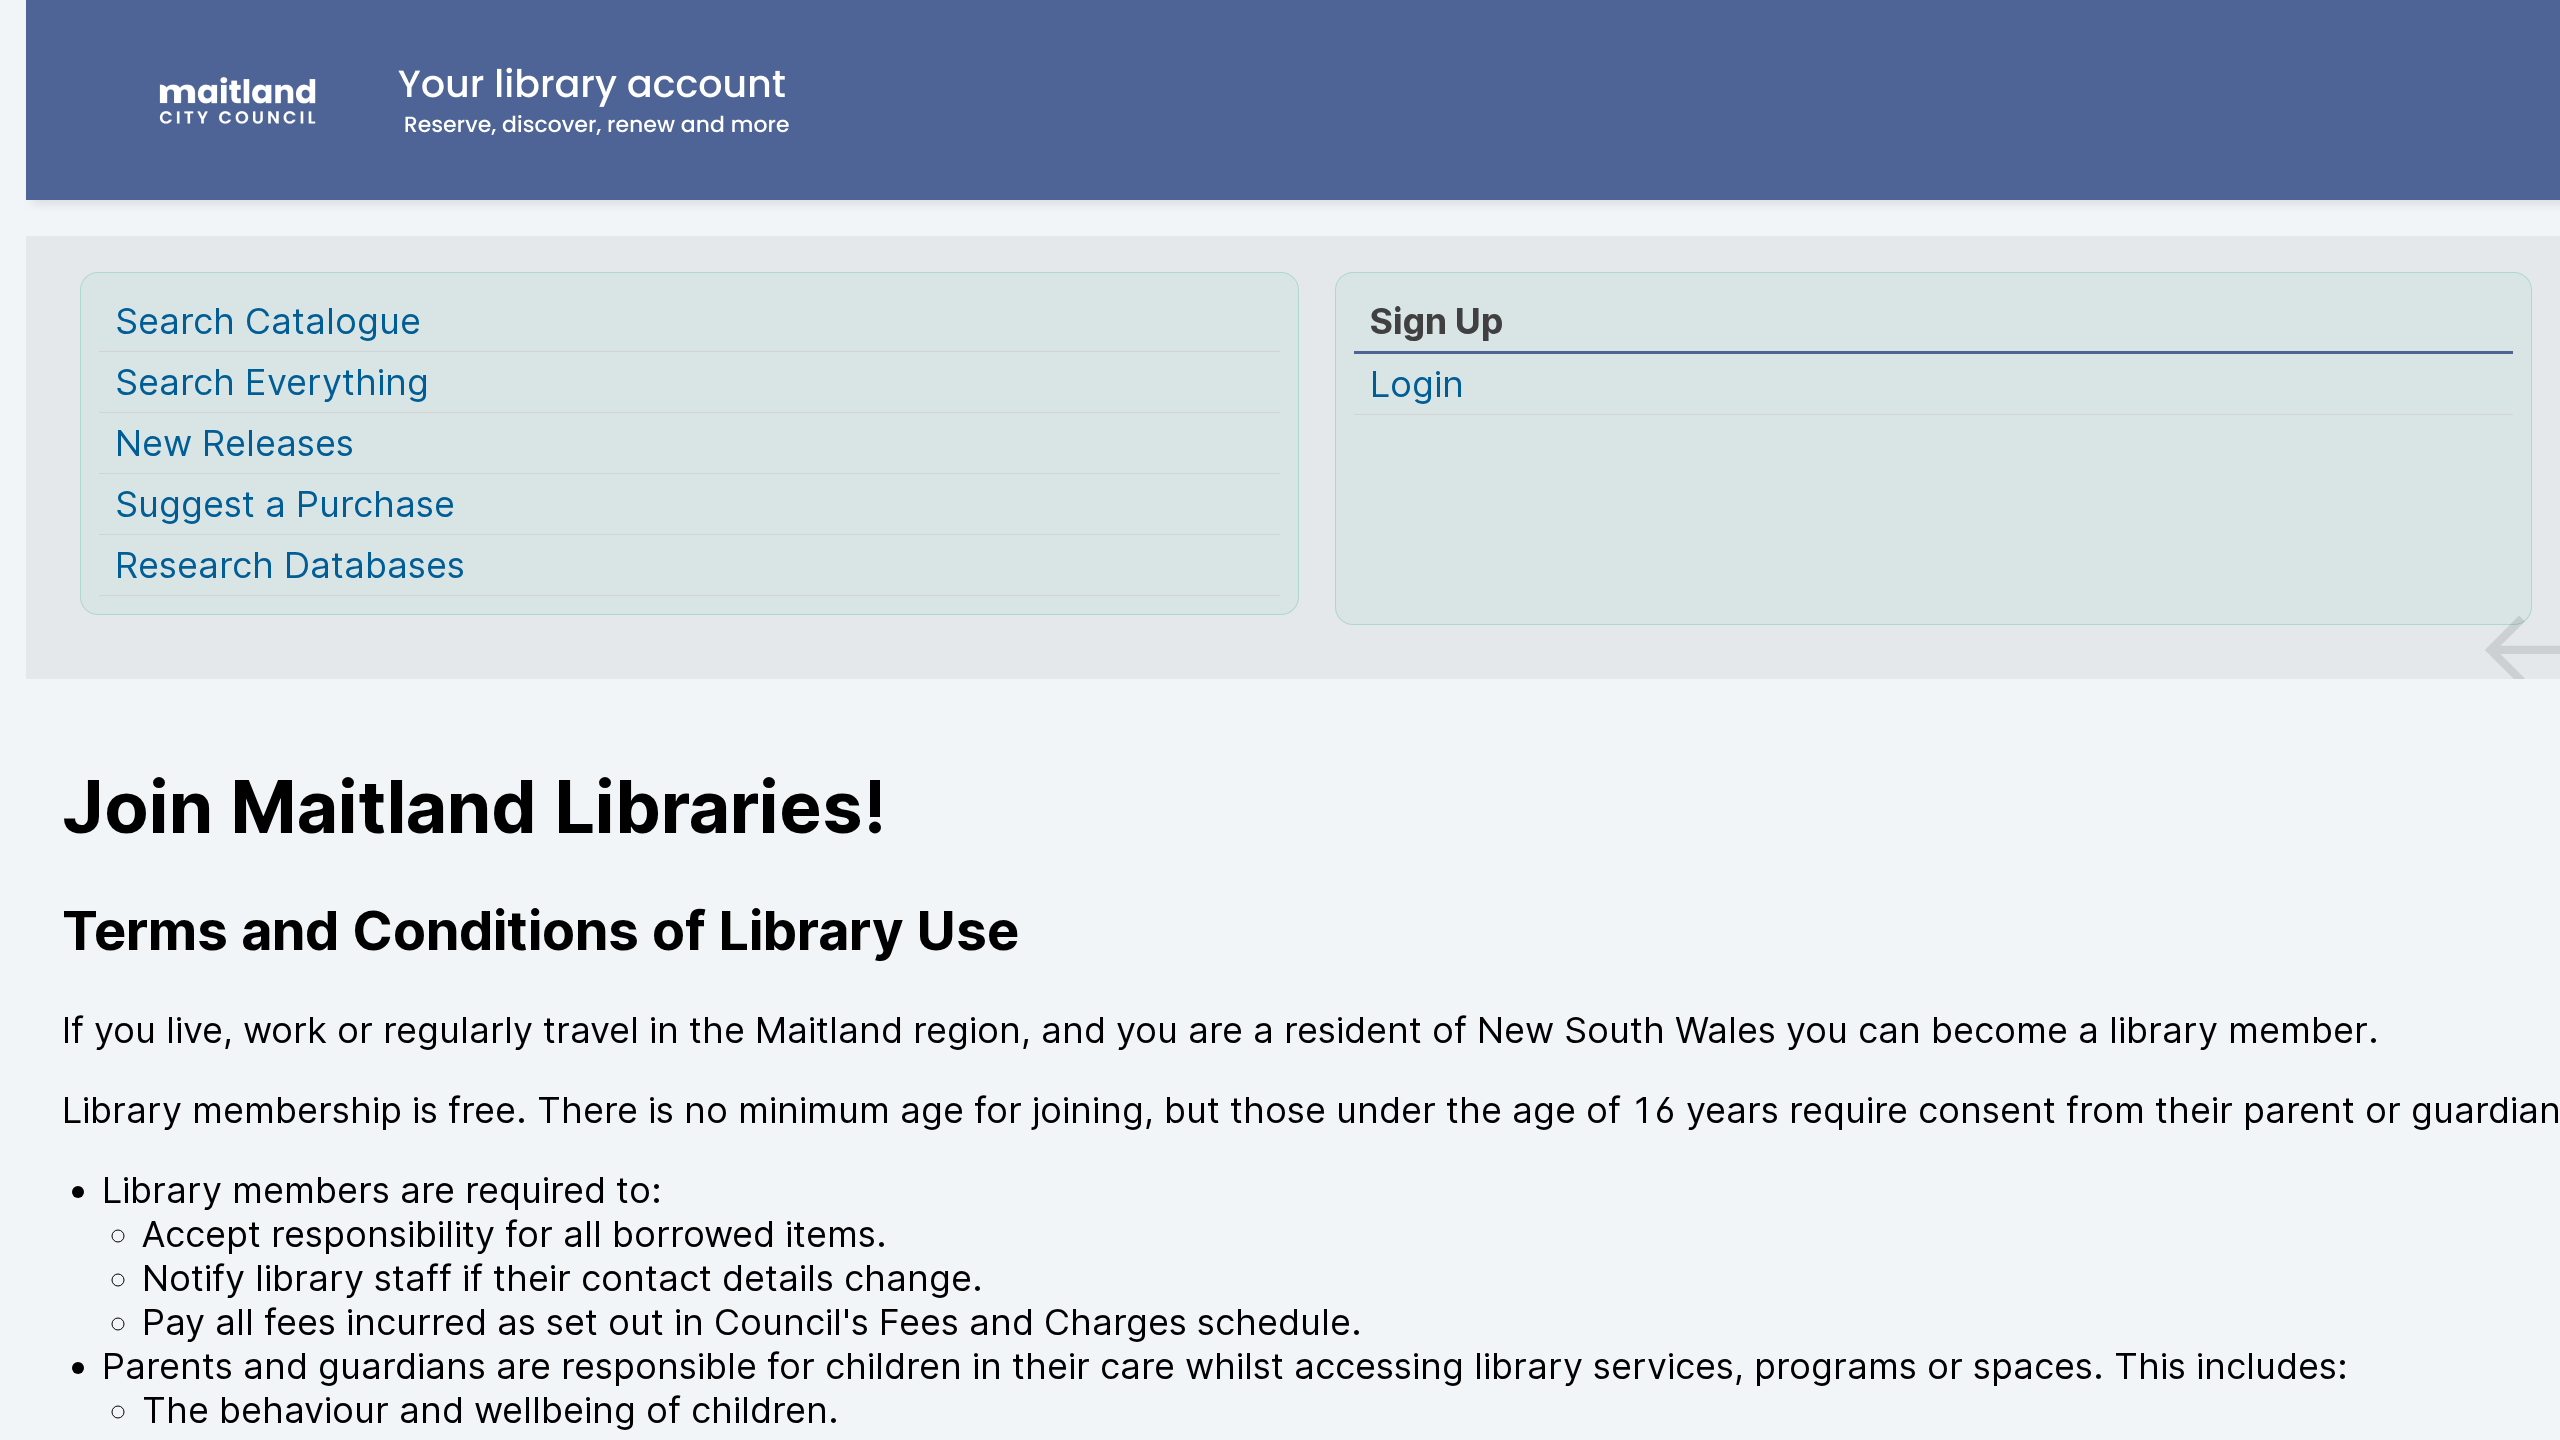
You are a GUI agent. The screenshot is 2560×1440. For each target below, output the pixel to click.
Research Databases (290, 565)
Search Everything (272, 382)
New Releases (234, 443)
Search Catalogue (268, 321)
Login (1417, 384)
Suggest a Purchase (285, 504)
